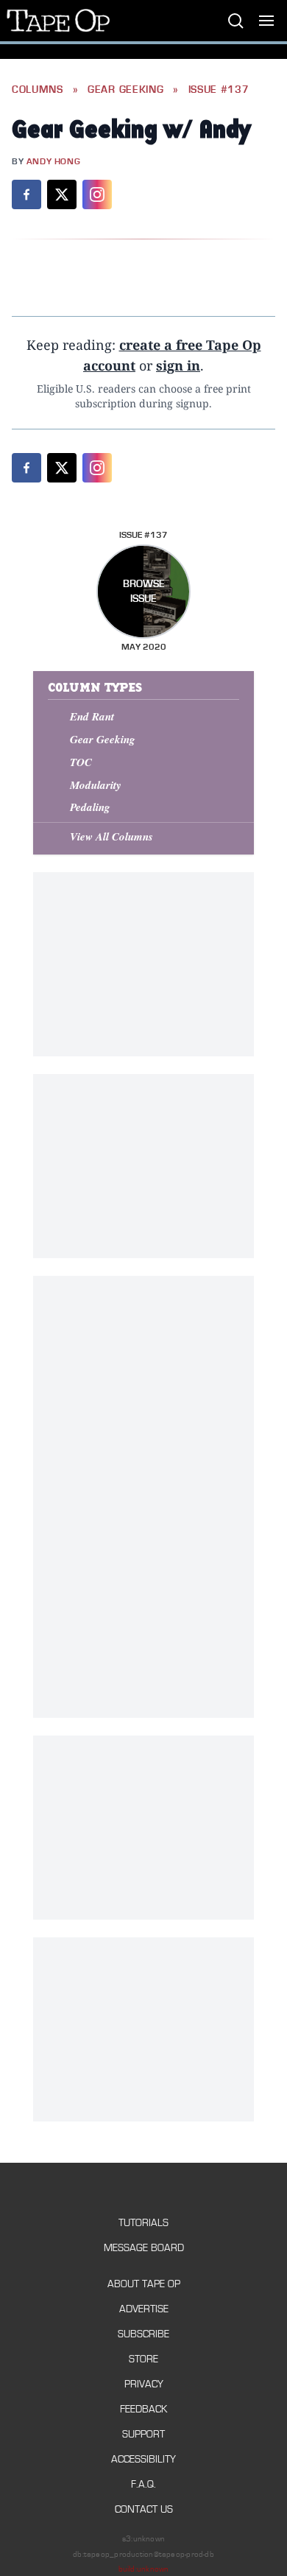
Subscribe (143, 2334)
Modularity (96, 785)
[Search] (235, 21)
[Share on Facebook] (26, 194)
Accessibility (143, 2459)
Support (143, 2434)
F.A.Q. (143, 2484)
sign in (178, 365)
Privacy (144, 2384)
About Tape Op (144, 2284)
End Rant (92, 716)
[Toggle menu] (266, 21)
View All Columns (111, 836)
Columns (38, 90)
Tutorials (143, 2223)
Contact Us (144, 2509)
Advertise (144, 2309)
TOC (81, 762)
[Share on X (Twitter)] (62, 194)
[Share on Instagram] (97, 194)
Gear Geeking (125, 90)
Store (143, 2359)
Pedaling (90, 807)
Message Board (144, 2248)
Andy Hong (53, 162)
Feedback (143, 2409)
